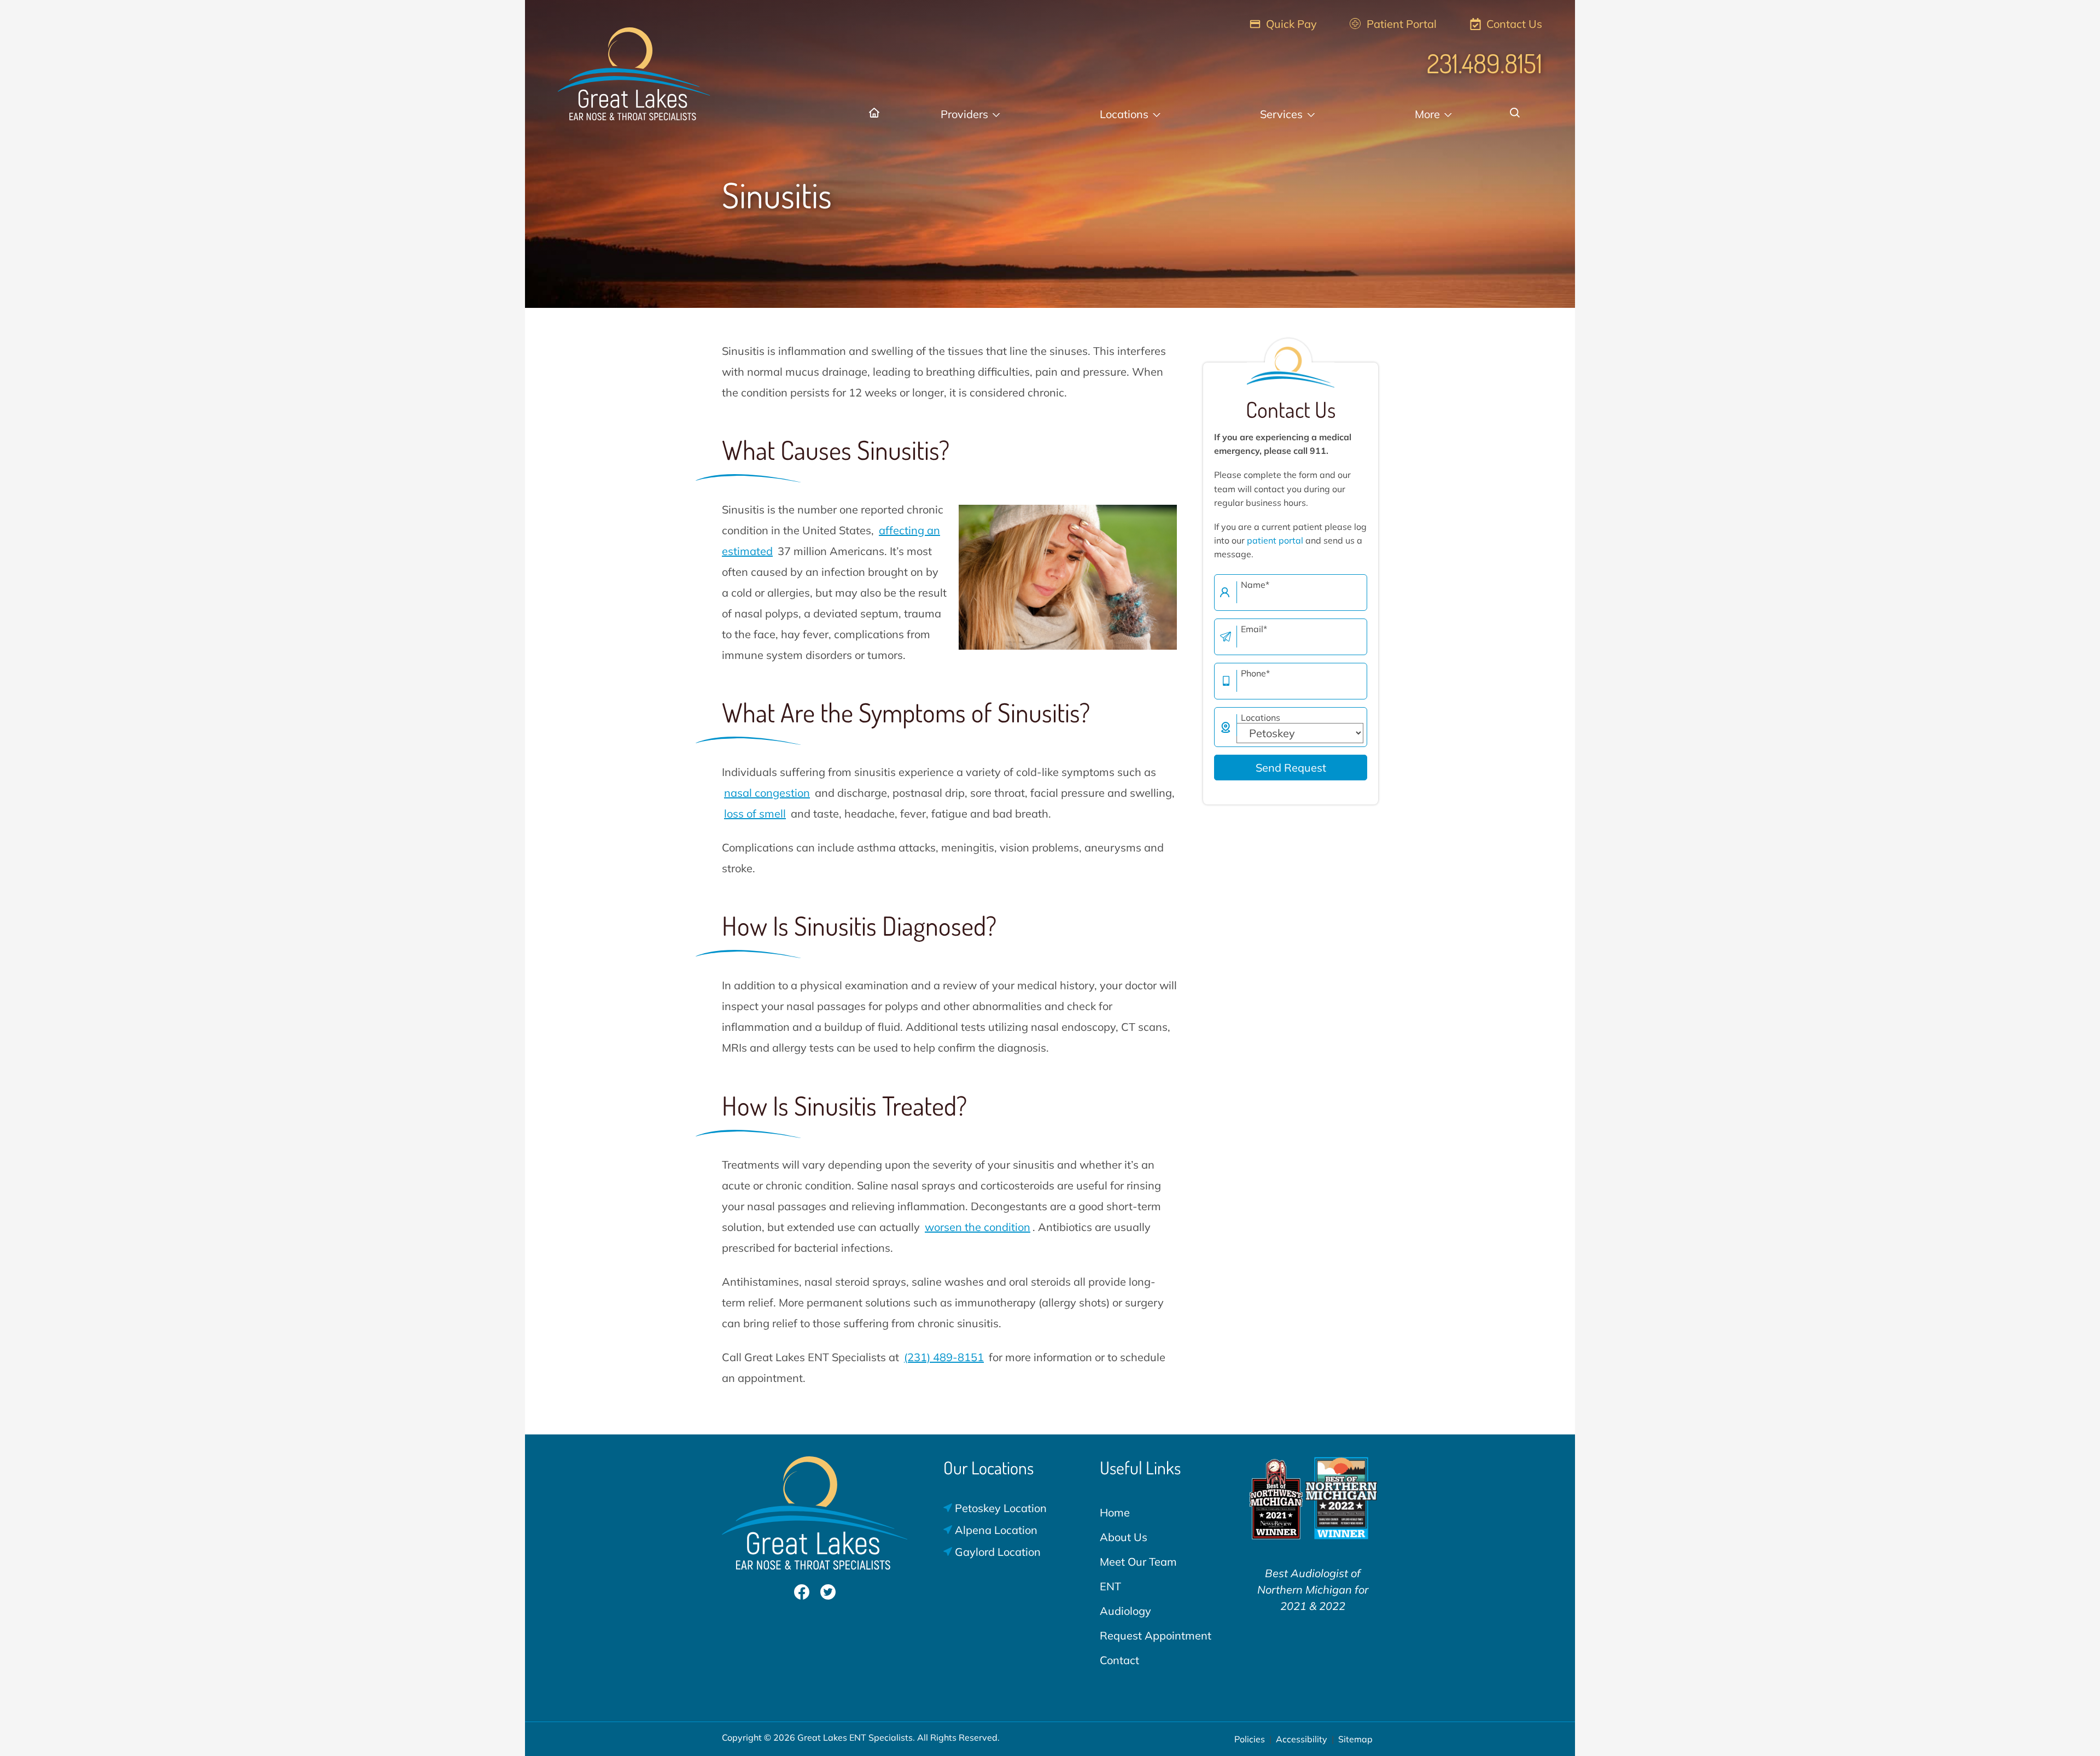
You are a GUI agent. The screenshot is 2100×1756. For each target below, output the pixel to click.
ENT (1110, 1586)
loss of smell (755, 813)
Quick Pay (1290, 24)
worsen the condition (978, 1227)
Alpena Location (995, 1530)
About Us (1124, 1537)
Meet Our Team (1138, 1562)
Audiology (1125, 1611)
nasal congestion (767, 793)
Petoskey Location (999, 1508)
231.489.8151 (1484, 63)
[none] (970, 114)
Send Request (1291, 768)
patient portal (1275, 540)
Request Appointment (1156, 1635)
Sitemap (1355, 1739)
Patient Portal (1400, 24)
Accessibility (1302, 1739)
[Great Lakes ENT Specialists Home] (634, 68)
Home (1115, 1512)
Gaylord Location (996, 1552)
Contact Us (1513, 24)
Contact (1119, 1660)
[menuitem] (876, 114)
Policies (1250, 1739)
